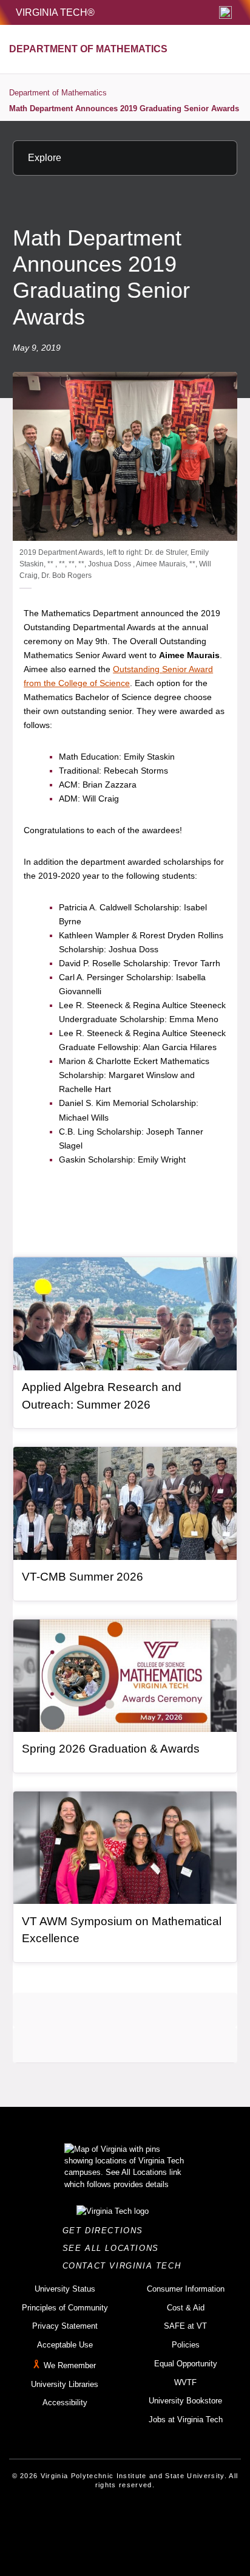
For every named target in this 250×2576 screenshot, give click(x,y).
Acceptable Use (65, 2345)
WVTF (185, 2382)
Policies (186, 2345)
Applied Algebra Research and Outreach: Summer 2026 (102, 1396)
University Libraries (65, 2384)
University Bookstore (185, 2401)
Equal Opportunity (186, 2364)
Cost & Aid (186, 2308)
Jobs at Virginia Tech (186, 2420)
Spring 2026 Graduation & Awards (111, 1749)
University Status (65, 2289)
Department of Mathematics (58, 93)
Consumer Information (186, 2289)
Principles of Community (65, 2308)
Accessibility (65, 2403)
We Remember (70, 2365)
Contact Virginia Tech (125, 2266)
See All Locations (114, 2248)
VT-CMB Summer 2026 (83, 1577)
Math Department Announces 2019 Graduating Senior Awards (124, 108)
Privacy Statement (65, 2326)
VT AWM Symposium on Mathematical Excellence (122, 1930)
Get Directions (106, 2231)
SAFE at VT (185, 2326)
